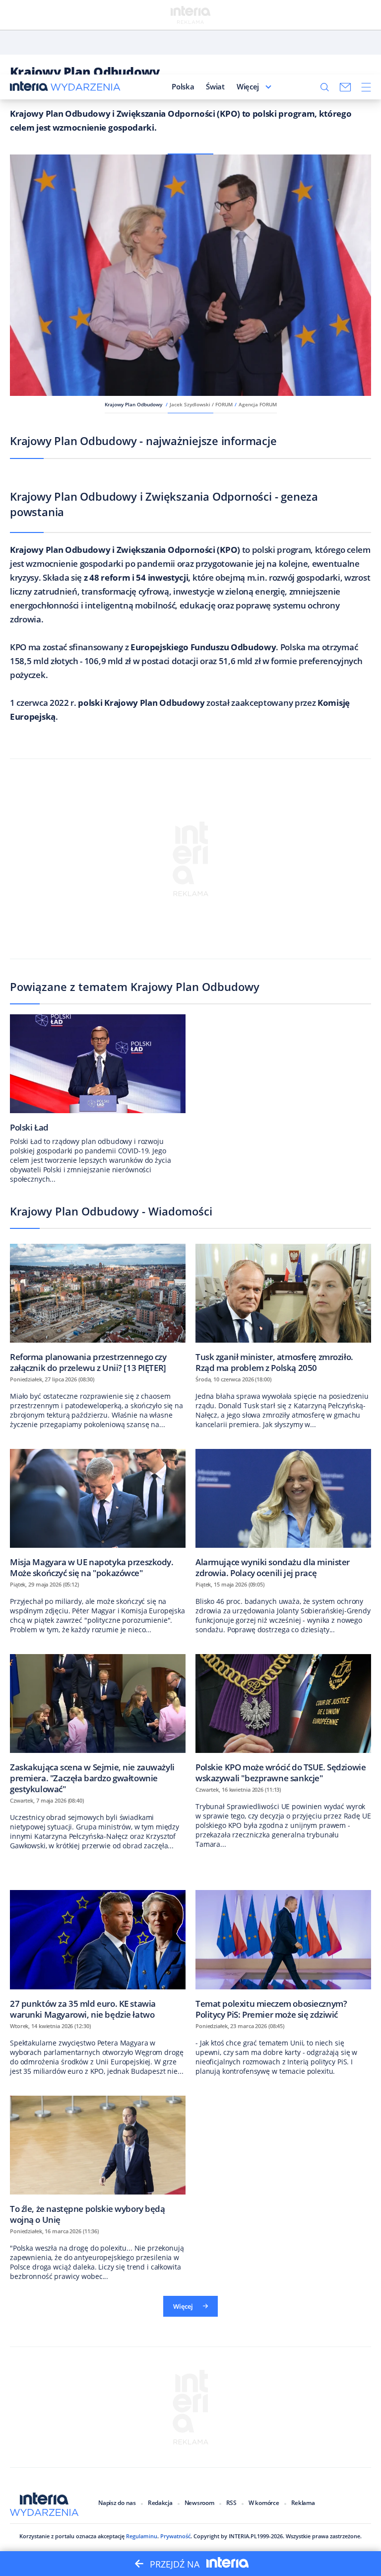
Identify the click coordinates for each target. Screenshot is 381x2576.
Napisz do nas (117, 2503)
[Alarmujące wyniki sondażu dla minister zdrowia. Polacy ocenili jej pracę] (283, 1513)
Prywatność (175, 2536)
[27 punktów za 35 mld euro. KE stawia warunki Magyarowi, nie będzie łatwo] (98, 1954)
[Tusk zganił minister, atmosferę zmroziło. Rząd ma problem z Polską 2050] (283, 1308)
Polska (183, 86)
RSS (231, 2503)
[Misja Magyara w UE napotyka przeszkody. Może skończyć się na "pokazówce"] (98, 1513)
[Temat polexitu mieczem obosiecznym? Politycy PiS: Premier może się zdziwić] (283, 1954)
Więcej (248, 86)
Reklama (303, 2503)
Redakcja (160, 2503)
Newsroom (199, 2503)
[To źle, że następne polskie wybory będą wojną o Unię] (98, 2160)
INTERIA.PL (243, 2536)
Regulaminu (142, 2536)
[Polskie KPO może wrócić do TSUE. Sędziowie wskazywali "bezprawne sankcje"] (283, 1718)
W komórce (264, 2503)
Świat (215, 86)
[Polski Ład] (98, 1073)
